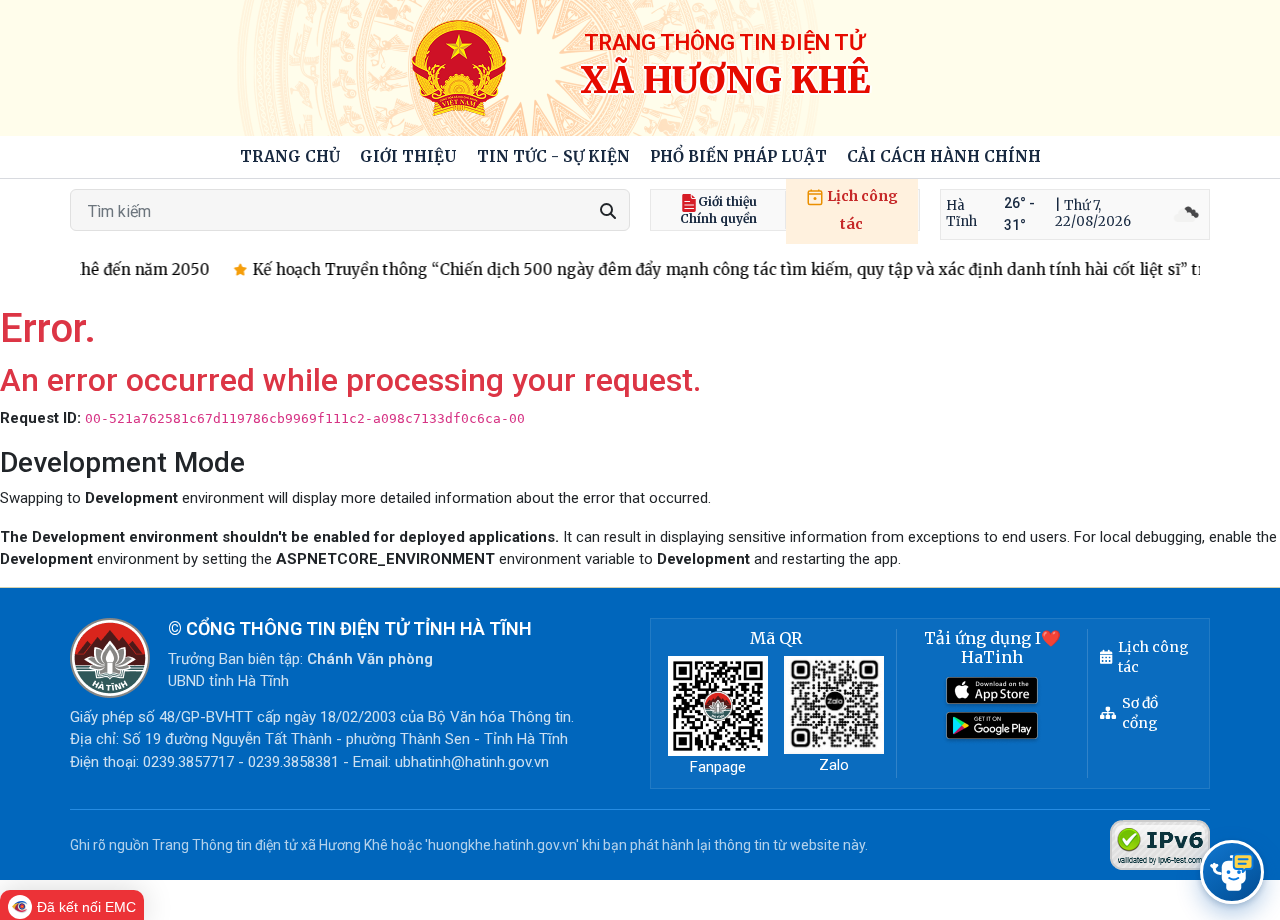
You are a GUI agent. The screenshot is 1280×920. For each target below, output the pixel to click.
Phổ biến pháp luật (738, 156)
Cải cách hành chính (944, 156)
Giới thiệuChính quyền (718, 210)
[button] (408, 157)
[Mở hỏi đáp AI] (1232, 872)
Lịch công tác (861, 210)
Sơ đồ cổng (1140, 713)
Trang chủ (290, 156)
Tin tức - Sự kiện (553, 156)
